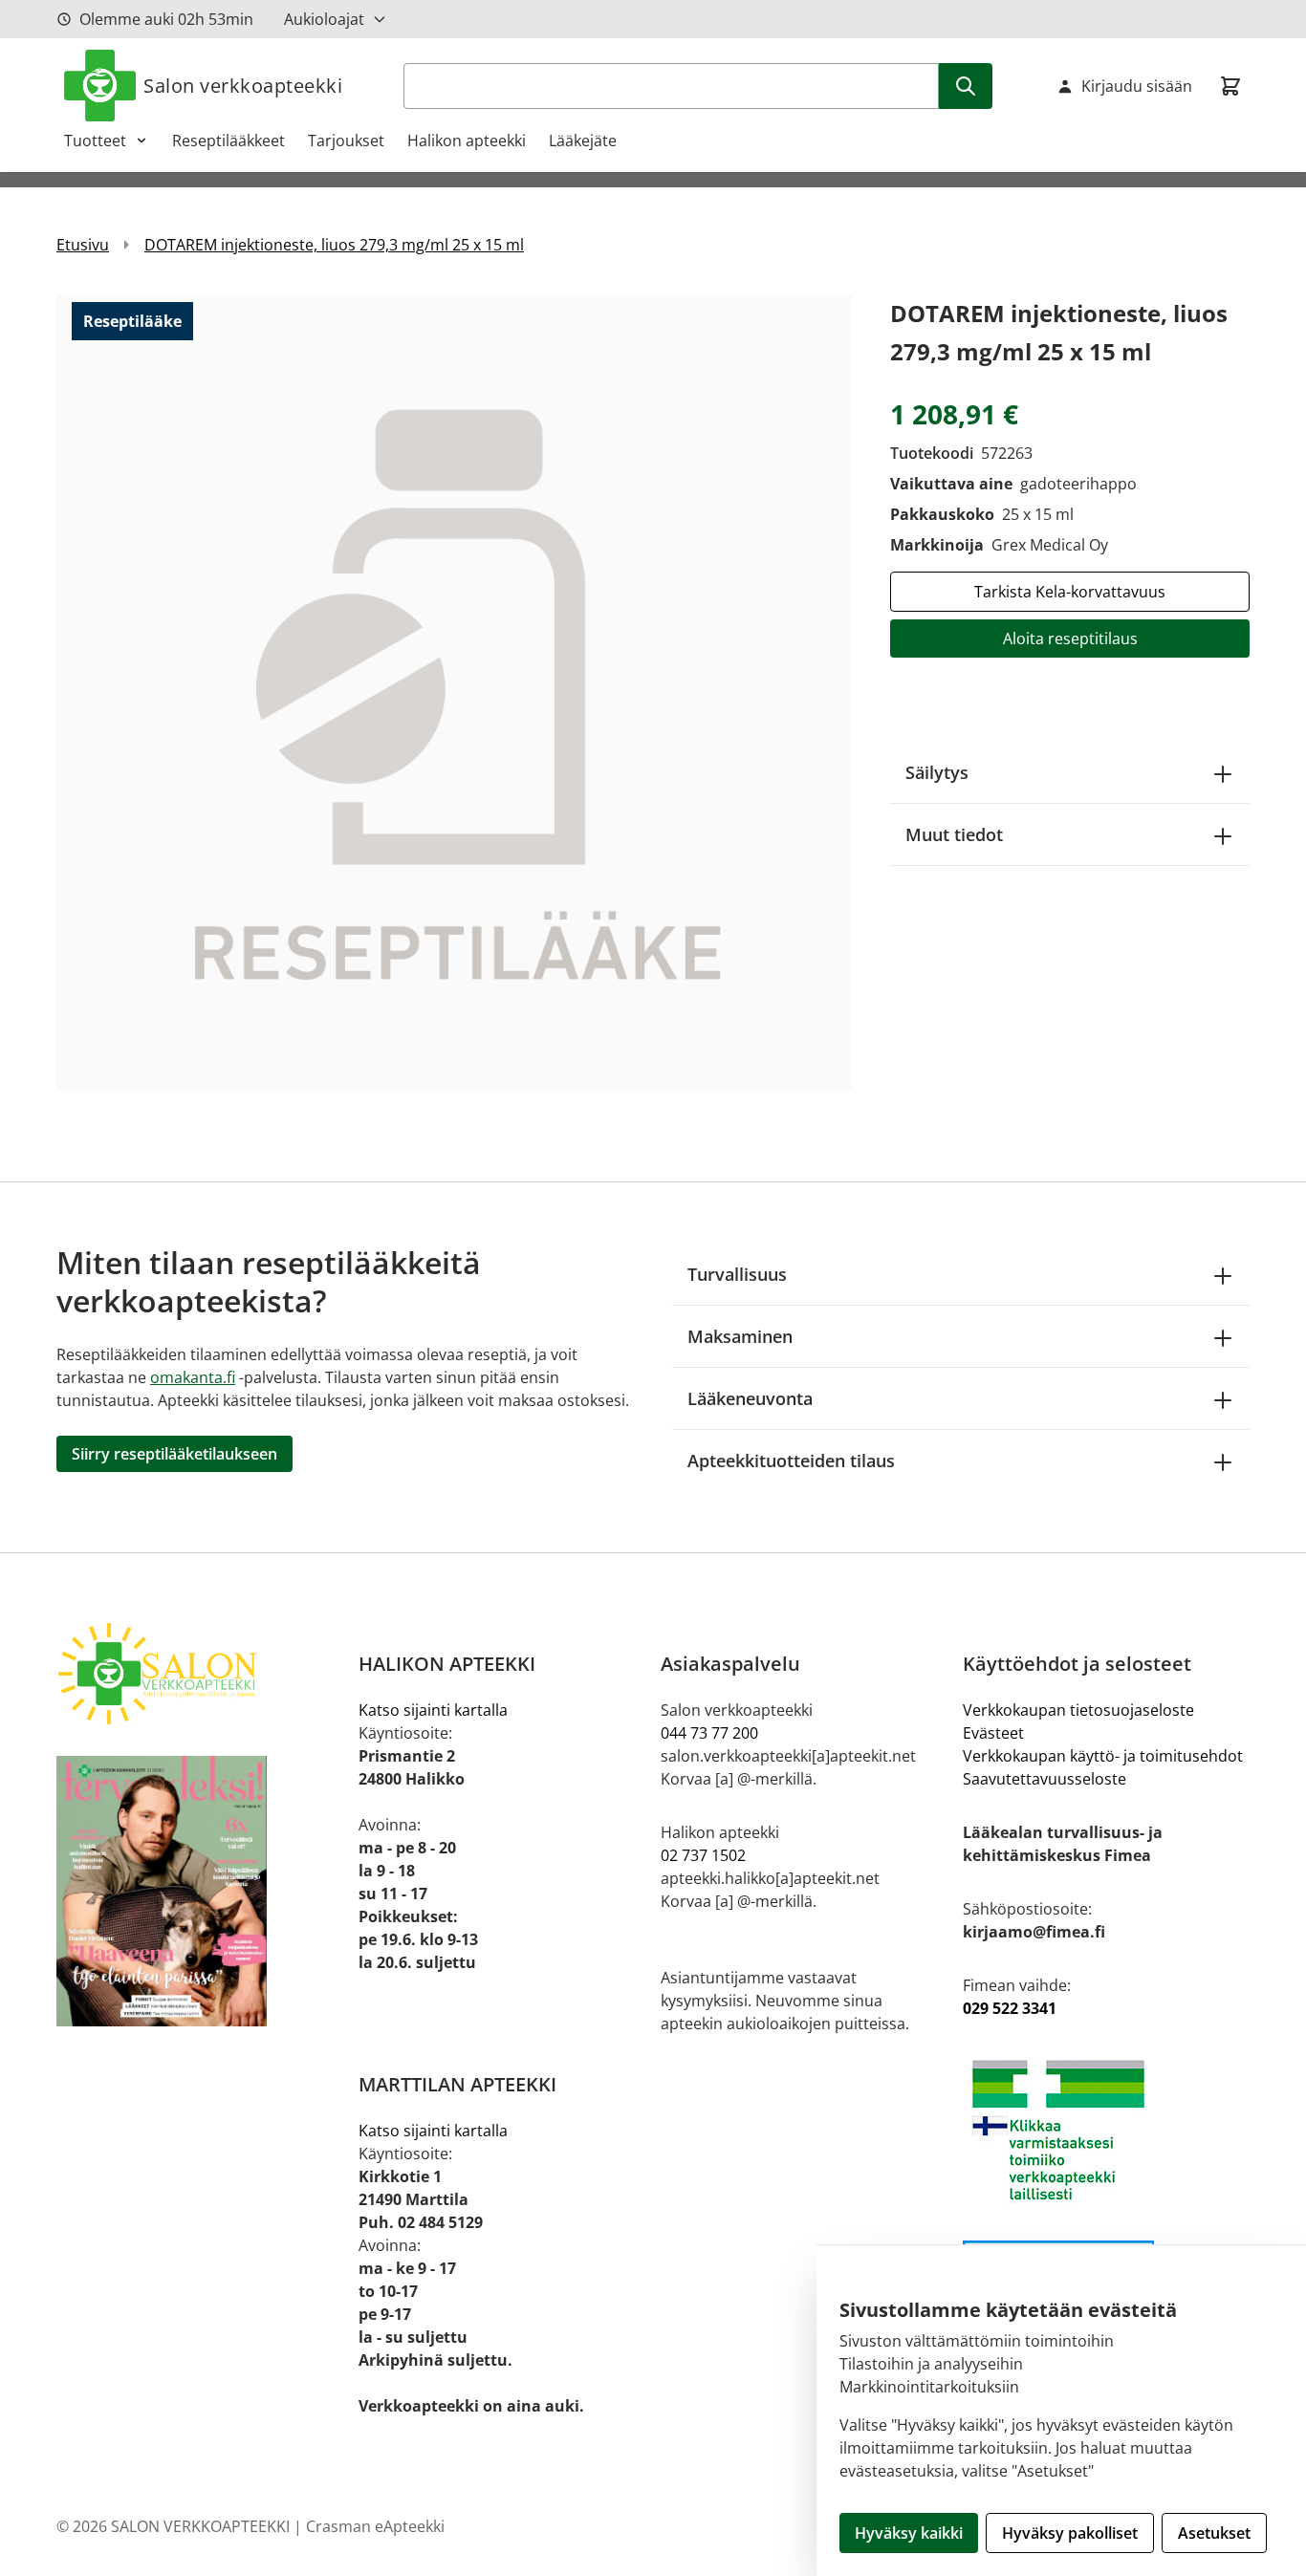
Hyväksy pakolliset (1070, 2533)
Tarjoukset (346, 141)
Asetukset (1214, 2533)
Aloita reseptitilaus (1070, 639)
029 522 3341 (1010, 2008)
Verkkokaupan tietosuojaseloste (1078, 1710)
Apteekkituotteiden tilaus (791, 1461)
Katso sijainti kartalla (433, 1710)
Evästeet (993, 1733)
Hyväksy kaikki (909, 2533)
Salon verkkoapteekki (243, 86)
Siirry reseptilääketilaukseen (174, 1454)
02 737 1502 (703, 1855)
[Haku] (966, 86)
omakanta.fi (193, 1377)
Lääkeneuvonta (750, 1398)
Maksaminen (740, 1336)
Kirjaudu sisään (1137, 86)
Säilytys (937, 772)
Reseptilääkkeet (229, 141)
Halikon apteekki (467, 141)
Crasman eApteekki (375, 2526)
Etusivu (83, 245)
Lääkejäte (583, 141)
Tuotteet (95, 141)
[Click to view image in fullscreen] (454, 692)
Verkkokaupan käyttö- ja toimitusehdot (1103, 1756)
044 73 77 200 (709, 1733)
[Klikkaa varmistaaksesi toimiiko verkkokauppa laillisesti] (1106, 2130)
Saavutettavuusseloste (1045, 1779)
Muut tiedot (954, 834)
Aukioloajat (324, 19)
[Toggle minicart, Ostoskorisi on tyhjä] (1230, 86)
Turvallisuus (737, 1274)
